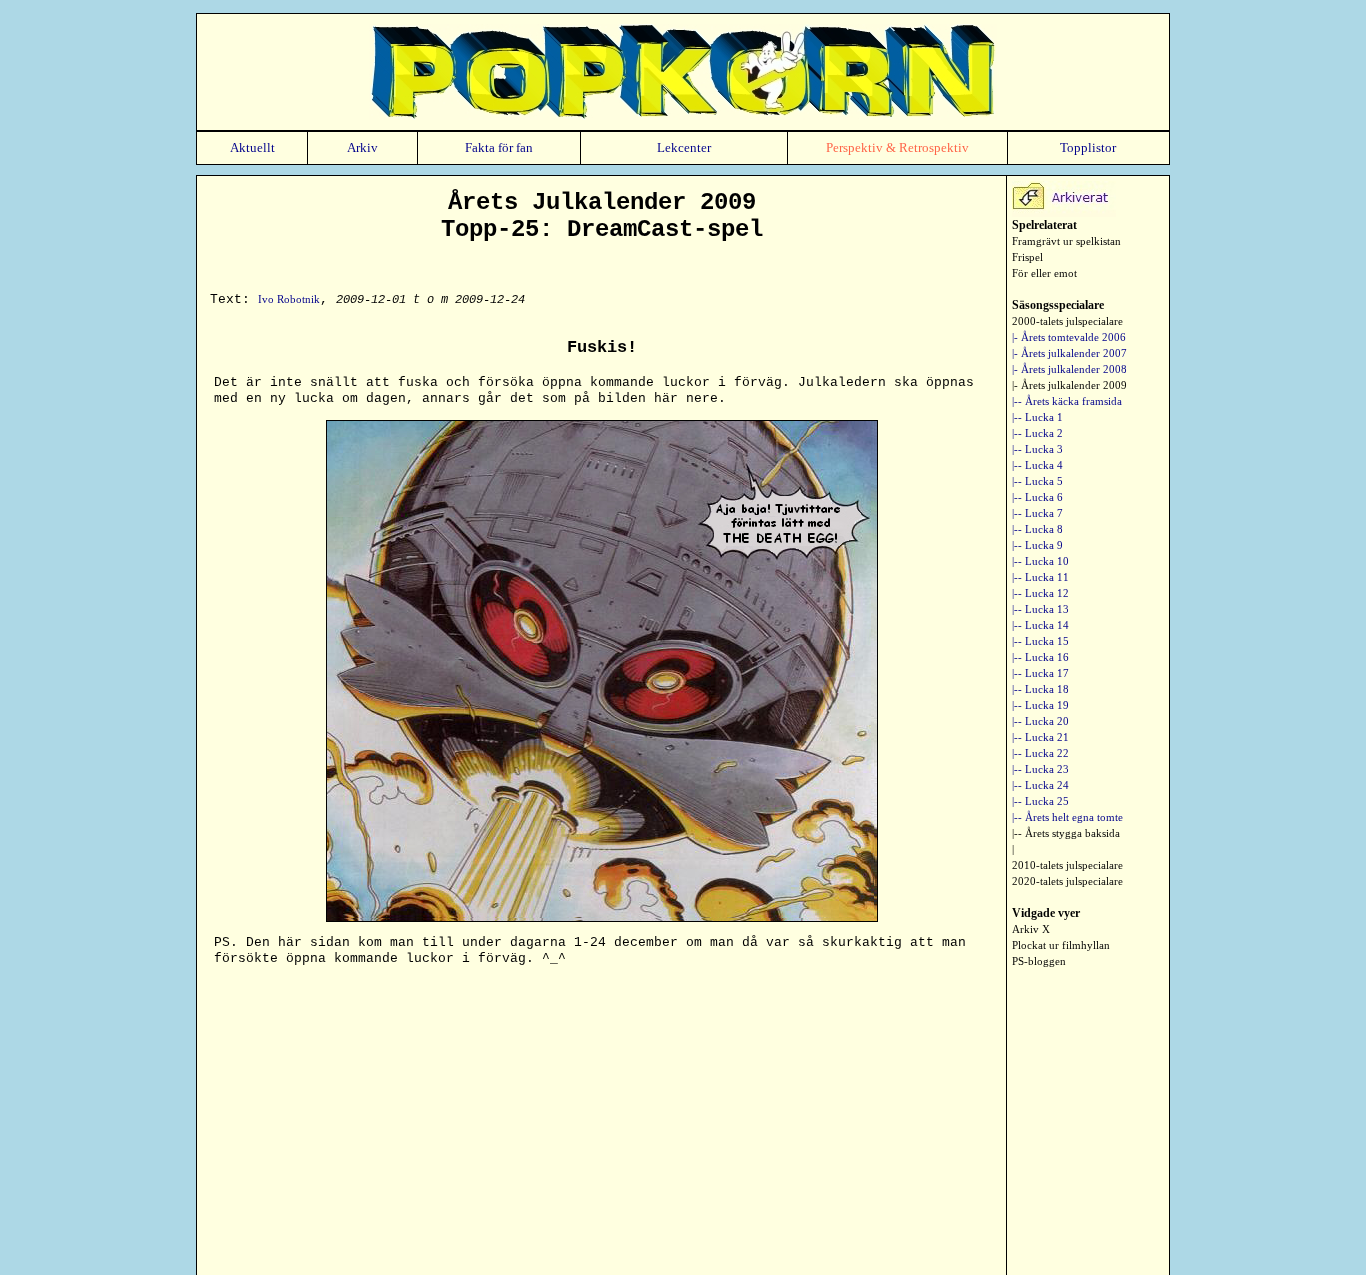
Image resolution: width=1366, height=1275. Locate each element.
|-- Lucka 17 (1040, 673)
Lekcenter (684, 147)
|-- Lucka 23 (1040, 769)
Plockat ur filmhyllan (1061, 945)
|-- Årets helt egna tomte (1067, 817)
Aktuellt (252, 147)
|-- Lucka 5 (1037, 481)
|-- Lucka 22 (1040, 753)
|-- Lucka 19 (1040, 705)
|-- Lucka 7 (1037, 513)
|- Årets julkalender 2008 (1069, 369)
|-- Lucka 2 (1037, 433)
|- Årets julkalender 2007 (1069, 353)
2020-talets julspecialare (1067, 881)
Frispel (1027, 257)
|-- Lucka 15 (1040, 641)
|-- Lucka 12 (1040, 593)
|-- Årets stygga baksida (1066, 833)
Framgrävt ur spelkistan (1066, 241)
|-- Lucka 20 (1040, 721)
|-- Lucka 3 (1037, 449)
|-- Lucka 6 (1037, 497)
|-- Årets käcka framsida (1067, 401)
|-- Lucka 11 (1040, 577)
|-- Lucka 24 (1040, 785)
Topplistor (1088, 147)
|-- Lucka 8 (1037, 529)
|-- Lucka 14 (1040, 625)
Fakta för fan (499, 147)
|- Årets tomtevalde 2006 (1069, 337)
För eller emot (1044, 273)
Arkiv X (1031, 929)
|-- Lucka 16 (1040, 657)
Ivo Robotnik (289, 299)
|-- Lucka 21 (1040, 737)
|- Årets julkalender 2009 (1069, 385)
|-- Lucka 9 (1037, 545)
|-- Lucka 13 (1040, 609)
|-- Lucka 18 (1040, 689)
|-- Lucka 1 (1037, 417)
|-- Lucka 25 (1040, 801)
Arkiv (362, 147)
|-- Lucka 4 (1037, 465)
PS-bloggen (1039, 961)
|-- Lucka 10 (1040, 561)
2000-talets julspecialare (1067, 321)
